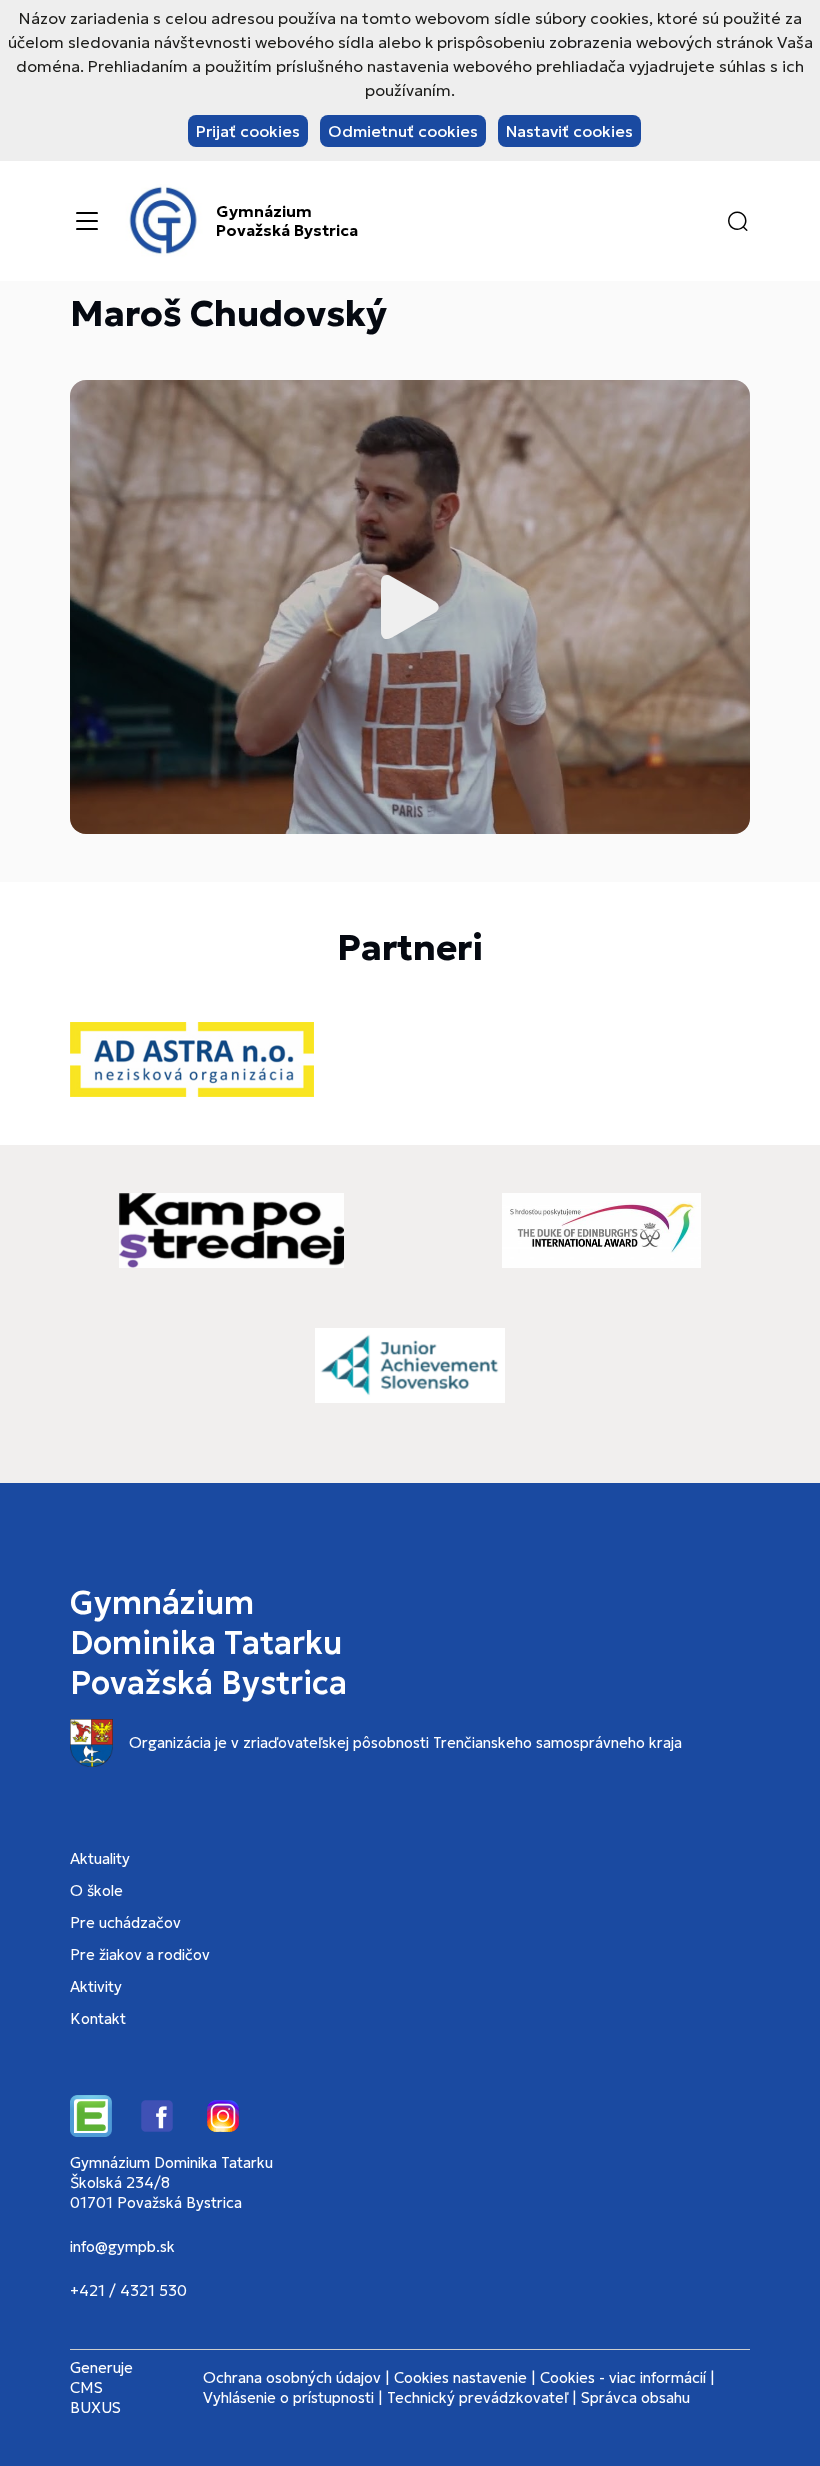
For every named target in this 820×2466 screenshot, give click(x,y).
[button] (738, 221)
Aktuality (100, 1858)
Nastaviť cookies (569, 131)
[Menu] (87, 221)
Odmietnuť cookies (403, 131)
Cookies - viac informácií (623, 2377)
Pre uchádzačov (125, 1922)
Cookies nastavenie (460, 2377)
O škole (96, 1890)
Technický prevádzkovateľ (477, 2397)
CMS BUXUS (95, 2397)
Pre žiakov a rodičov (140, 1954)
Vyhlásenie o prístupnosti (288, 2397)
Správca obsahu (635, 2397)
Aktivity (96, 1986)
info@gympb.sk (122, 2246)
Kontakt (98, 2018)
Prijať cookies (248, 131)
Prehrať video (410, 607)
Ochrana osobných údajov (292, 2377)
